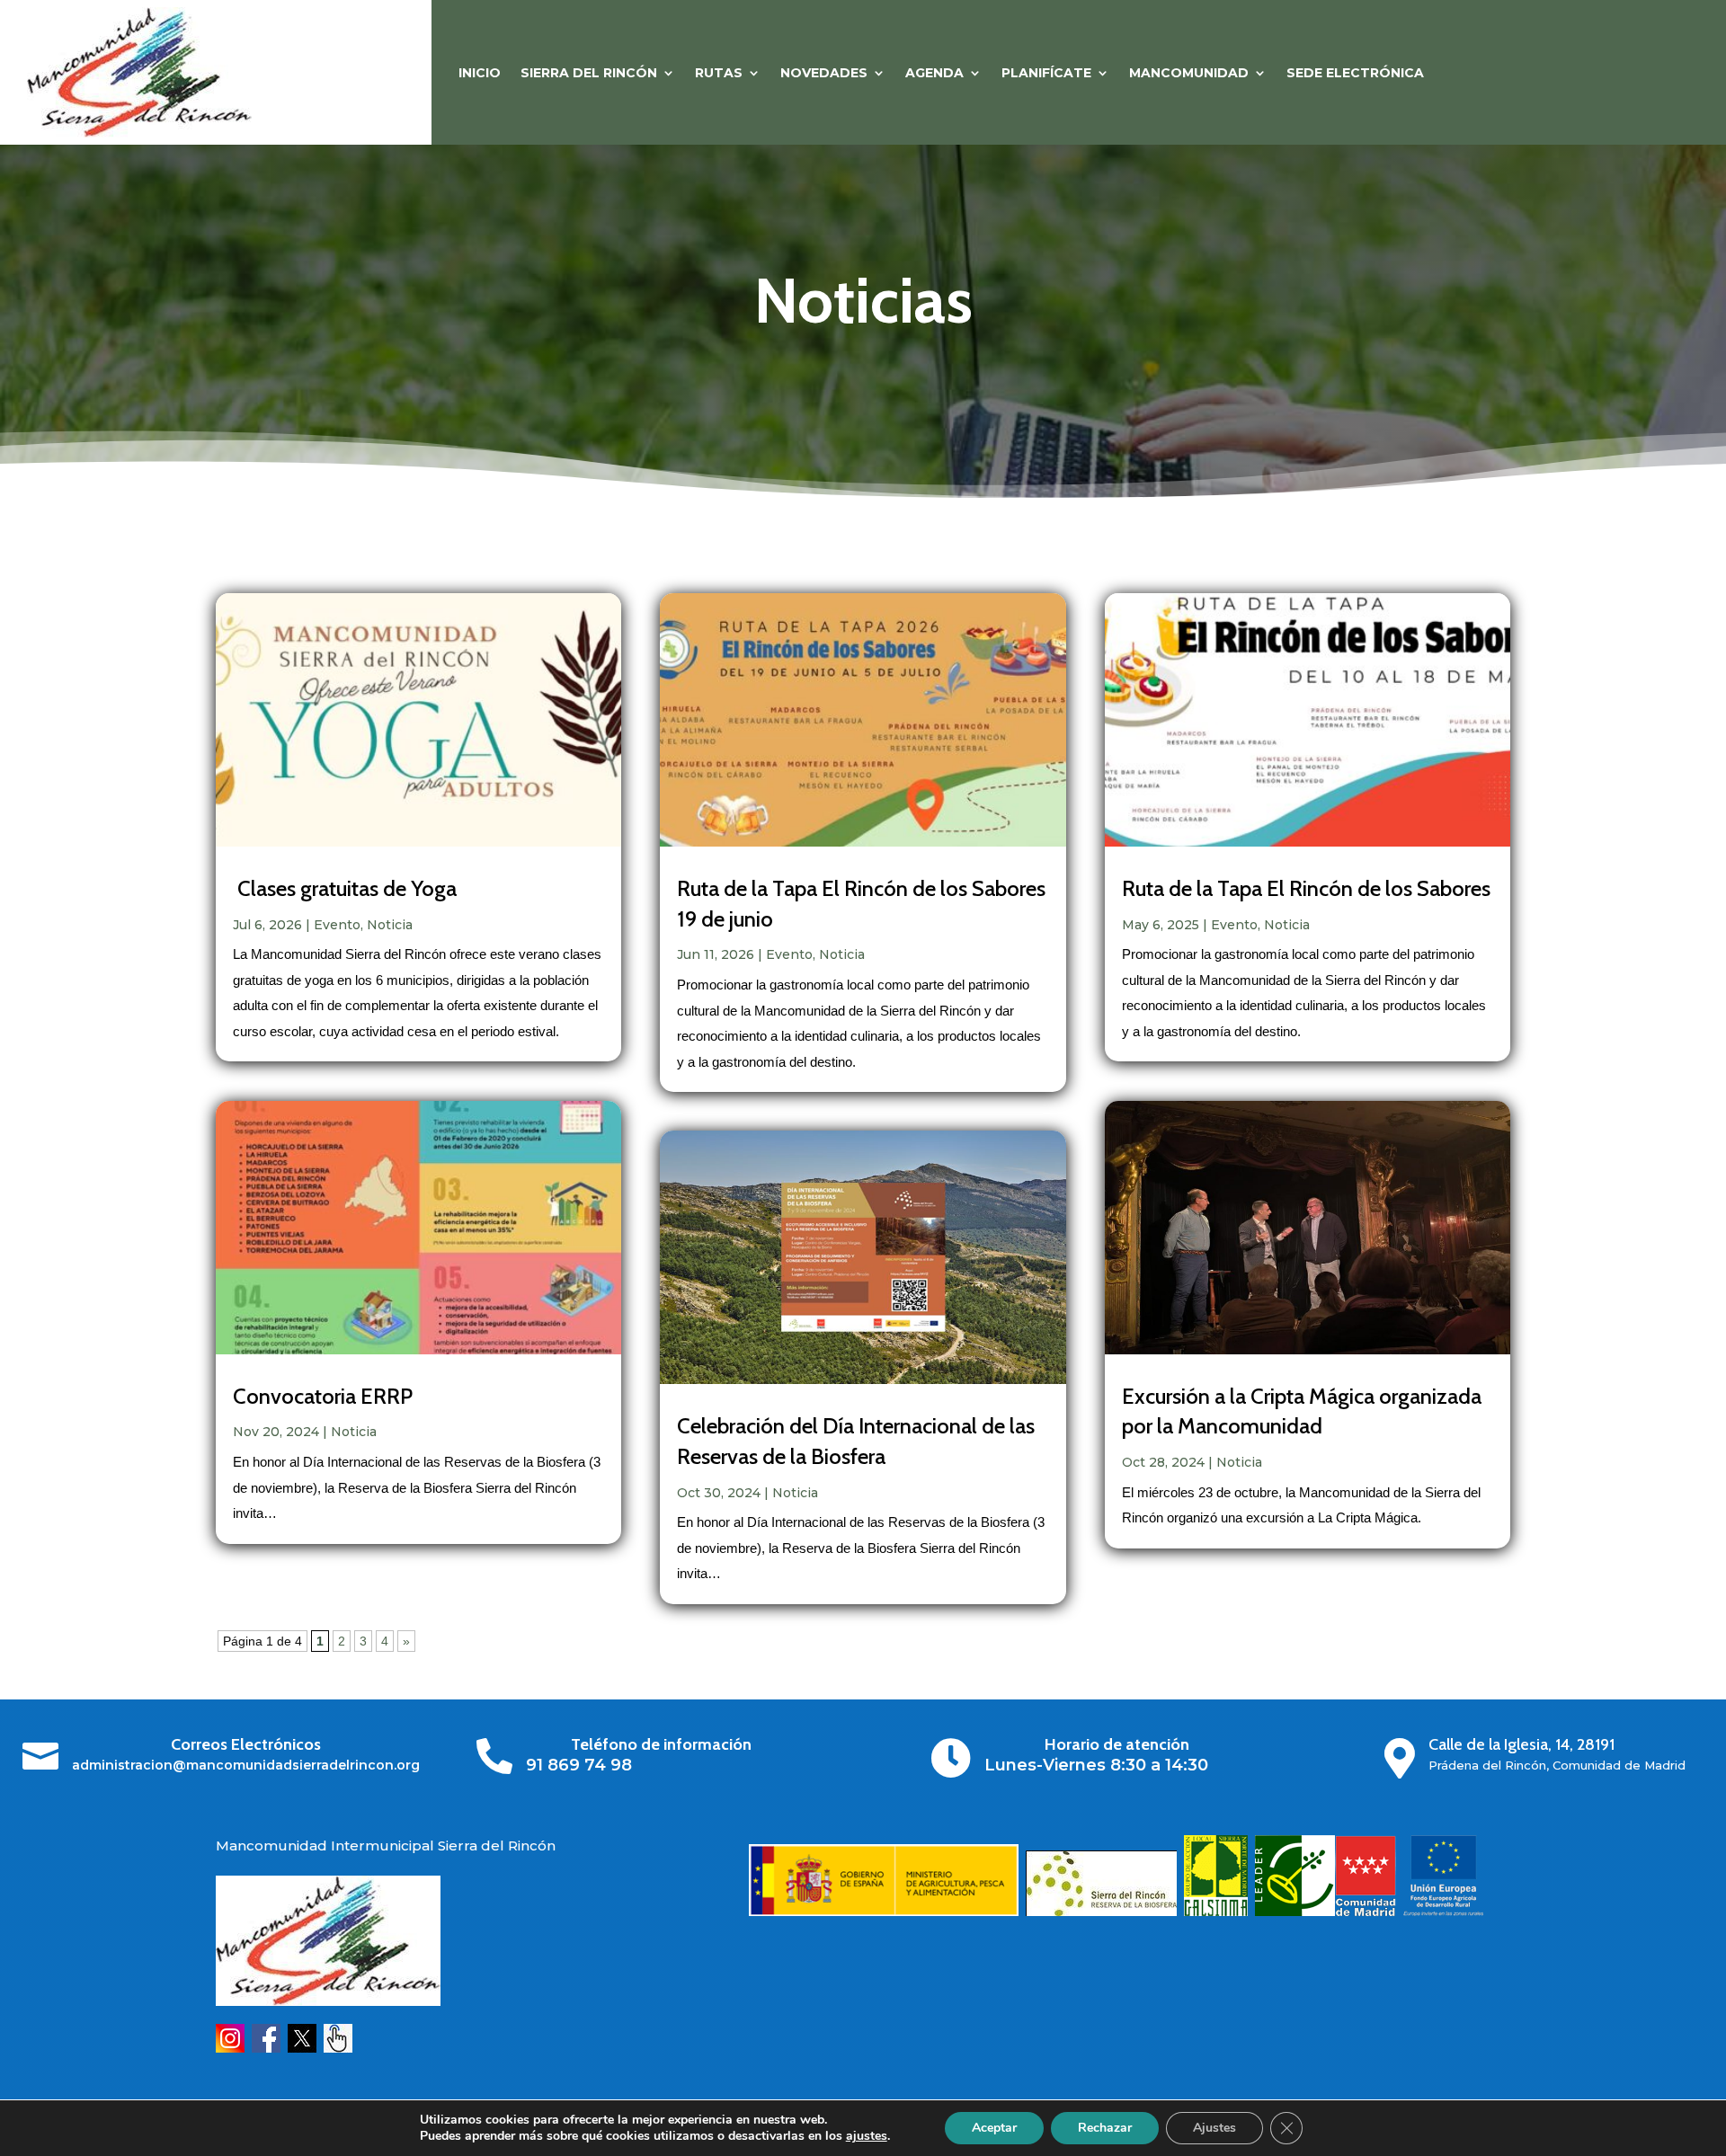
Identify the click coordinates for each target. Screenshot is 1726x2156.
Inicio (480, 74)
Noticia (390, 925)
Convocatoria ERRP (323, 1396)
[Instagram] (230, 2048)
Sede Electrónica (1355, 74)
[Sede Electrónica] (338, 2048)
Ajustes (1214, 2128)
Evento (337, 925)
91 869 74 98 (579, 1765)
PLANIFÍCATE (1046, 74)
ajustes (867, 2136)
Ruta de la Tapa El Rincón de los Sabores (1306, 888)
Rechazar (1105, 2128)
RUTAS (719, 74)
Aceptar (994, 2128)
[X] (302, 2048)
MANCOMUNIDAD (1189, 74)
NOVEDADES (824, 74)
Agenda (934, 74)
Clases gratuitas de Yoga (345, 888)
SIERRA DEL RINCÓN (589, 74)
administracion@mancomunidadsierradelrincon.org (246, 1765)
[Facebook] (266, 2048)
